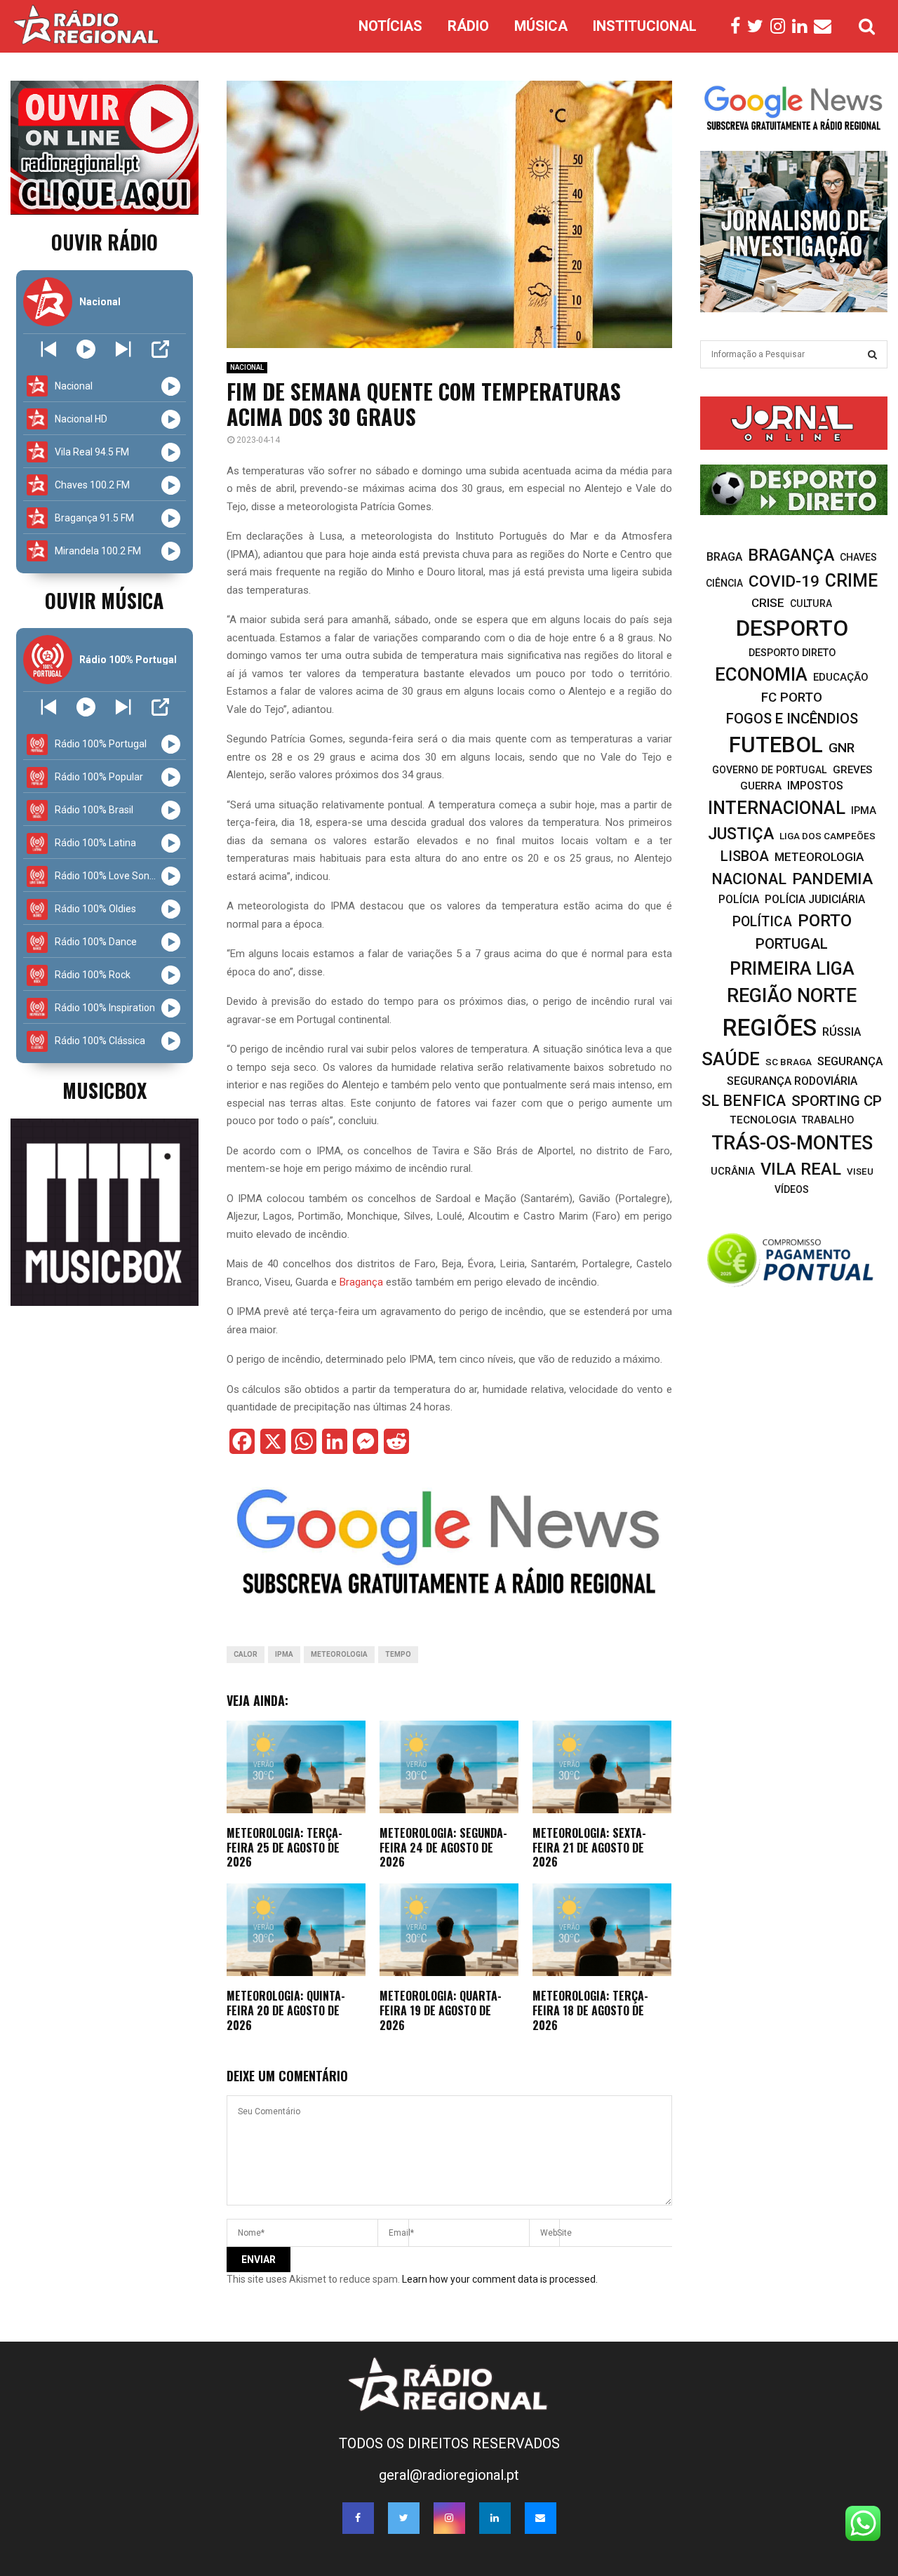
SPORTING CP (837, 1101)
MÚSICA (541, 26)
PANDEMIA (832, 879)
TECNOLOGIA (763, 1120)
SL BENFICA (744, 1101)
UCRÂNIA (733, 1171)
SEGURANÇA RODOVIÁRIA (792, 1081)
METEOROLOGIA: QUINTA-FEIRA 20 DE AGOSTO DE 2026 (286, 2010)
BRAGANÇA (791, 555)
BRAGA (724, 557)
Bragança (361, 1282)
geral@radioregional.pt (449, 2475)
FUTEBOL (776, 745)
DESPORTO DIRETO (792, 653)
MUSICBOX (105, 1090)
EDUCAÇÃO (841, 677)
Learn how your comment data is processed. (500, 2279)
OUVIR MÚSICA (104, 600)
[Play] (86, 349)
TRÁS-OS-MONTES (792, 1143)
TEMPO (398, 1654)
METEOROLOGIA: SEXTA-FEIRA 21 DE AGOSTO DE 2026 (589, 1848)
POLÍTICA (762, 922)
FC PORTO (792, 698)
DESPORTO (792, 628)
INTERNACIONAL (777, 808)
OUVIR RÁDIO (105, 242)
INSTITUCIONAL (645, 26)
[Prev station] (123, 349)
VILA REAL (801, 1169)
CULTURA (811, 603)
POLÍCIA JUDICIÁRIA (815, 899)
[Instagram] (781, 27)
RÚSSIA (842, 1032)
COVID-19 (784, 581)
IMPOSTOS (815, 786)
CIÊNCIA (724, 583)
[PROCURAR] (872, 354)
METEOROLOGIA (339, 1654)
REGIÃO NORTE (792, 996)
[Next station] (49, 349)
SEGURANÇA (850, 1061)
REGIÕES (770, 1028)
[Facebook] (739, 27)
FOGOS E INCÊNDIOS (792, 719)
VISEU (860, 1172)
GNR (842, 748)
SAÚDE (731, 1059)
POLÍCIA (739, 899)
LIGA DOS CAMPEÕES (827, 836)
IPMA (284, 1654)
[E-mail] (826, 27)
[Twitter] (759, 27)
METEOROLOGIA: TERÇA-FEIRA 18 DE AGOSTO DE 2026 (590, 2010)
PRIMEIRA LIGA (792, 968)
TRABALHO (828, 1120)
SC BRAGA (789, 1062)
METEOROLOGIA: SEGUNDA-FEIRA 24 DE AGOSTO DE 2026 (443, 1848)
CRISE (768, 603)
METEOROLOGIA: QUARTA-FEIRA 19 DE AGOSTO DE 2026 (441, 2010)
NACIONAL (247, 367)
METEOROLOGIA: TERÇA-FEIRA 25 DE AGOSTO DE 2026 (284, 1848)
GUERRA (761, 786)
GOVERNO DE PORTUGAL (770, 770)
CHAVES (858, 557)
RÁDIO (468, 26)
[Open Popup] (160, 349)
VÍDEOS (792, 1189)
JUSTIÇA (741, 834)
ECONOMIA (761, 674)
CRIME (851, 581)
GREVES (852, 770)
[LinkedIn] (803, 27)
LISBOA (745, 856)
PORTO (825, 920)
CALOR (246, 1654)
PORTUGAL (792, 944)
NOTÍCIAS (390, 26)
